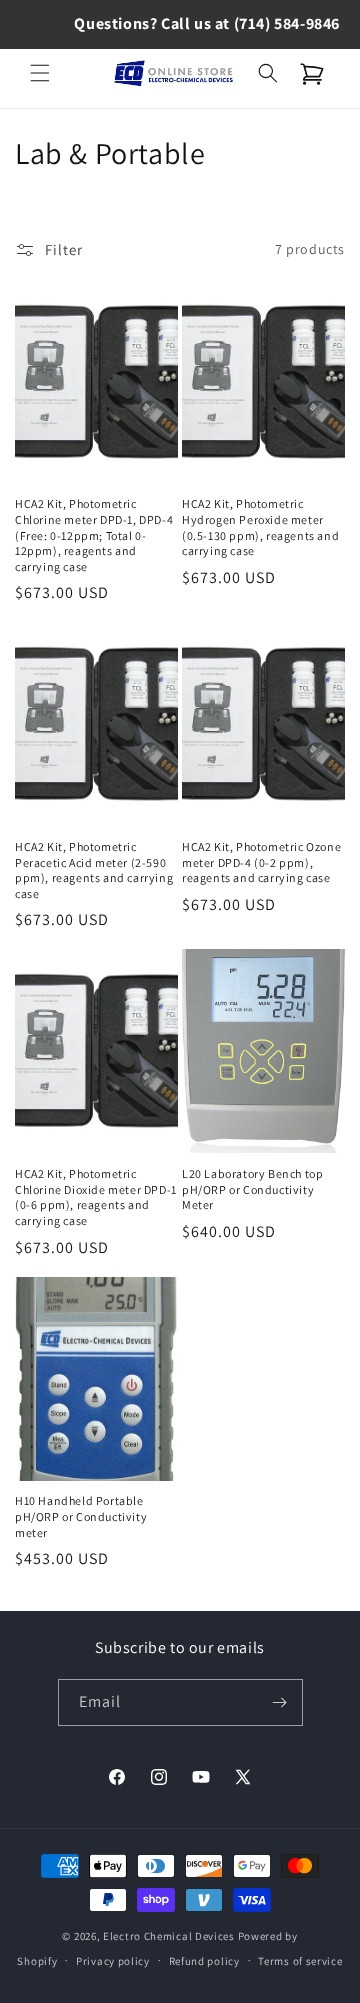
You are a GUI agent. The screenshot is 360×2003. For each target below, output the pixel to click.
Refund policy (204, 1961)
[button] (40, 73)
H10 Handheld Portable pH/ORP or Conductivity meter (81, 1516)
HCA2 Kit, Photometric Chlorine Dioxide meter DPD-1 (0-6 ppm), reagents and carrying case (96, 1197)
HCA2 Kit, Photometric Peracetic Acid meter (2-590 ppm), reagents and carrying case (94, 870)
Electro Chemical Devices (169, 1936)
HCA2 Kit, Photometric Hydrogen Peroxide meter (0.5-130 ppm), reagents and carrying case (260, 527)
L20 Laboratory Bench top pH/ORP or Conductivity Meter (252, 1189)
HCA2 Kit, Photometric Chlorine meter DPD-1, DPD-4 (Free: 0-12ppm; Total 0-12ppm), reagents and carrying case (94, 534)
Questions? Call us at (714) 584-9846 (207, 23)
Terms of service (300, 1961)
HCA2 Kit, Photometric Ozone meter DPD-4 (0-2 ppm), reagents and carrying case (261, 862)
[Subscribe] (280, 1702)
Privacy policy (113, 1961)
